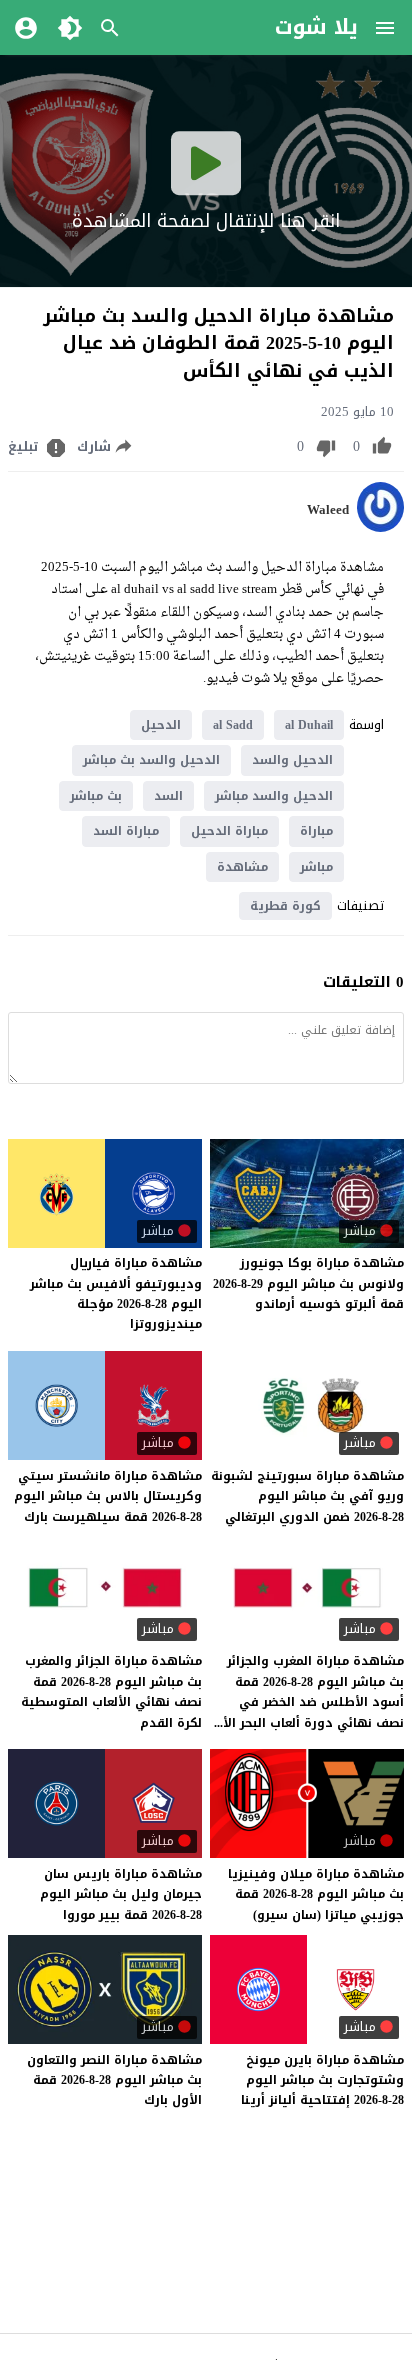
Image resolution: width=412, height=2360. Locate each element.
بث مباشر (96, 796)
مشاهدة (242, 867)
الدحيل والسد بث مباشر (151, 760)
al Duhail (309, 725)
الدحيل (161, 725)
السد (168, 796)
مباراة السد (126, 831)
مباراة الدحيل (229, 831)
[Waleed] (380, 527)
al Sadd (233, 725)
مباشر (316, 867)
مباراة (316, 831)
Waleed (328, 510)
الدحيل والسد (292, 760)
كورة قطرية (285, 906)
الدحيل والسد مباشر (274, 796)
